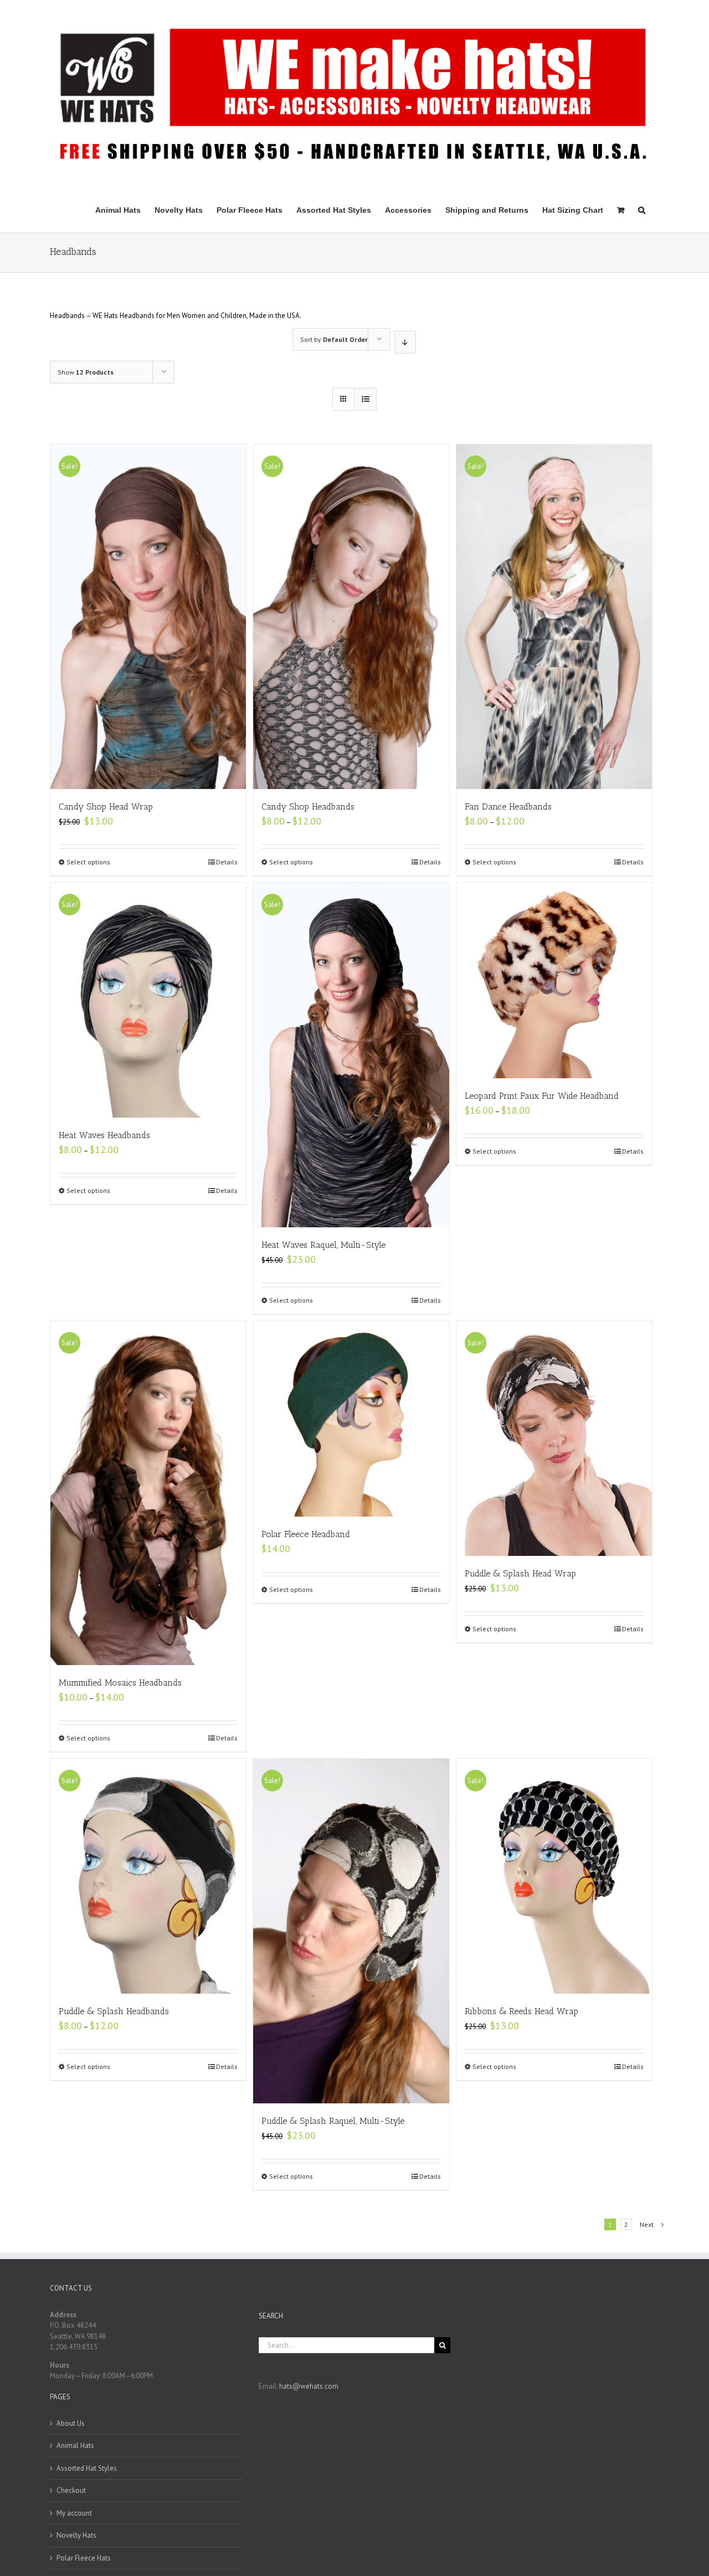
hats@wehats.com (309, 2386)
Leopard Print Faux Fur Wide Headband (542, 1096)
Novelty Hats (76, 2535)
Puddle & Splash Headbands (114, 2011)
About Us (71, 2423)
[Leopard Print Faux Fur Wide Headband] (554, 980)
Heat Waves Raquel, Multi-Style (323, 1245)
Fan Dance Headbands (508, 806)
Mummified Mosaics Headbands (120, 1683)
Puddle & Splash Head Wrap (520, 1573)
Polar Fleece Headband (306, 1534)
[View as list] (365, 399)
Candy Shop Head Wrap (106, 806)
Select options (88, 862)
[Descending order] (405, 342)
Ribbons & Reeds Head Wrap (522, 2011)
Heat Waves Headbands (104, 1135)
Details (227, 862)
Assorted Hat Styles (87, 2468)
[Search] (642, 209)
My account (74, 2513)
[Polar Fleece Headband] (351, 1419)
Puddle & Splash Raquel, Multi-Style (333, 2121)
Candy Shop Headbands (308, 806)
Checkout (71, 2490)
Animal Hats (75, 2446)
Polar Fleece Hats (84, 2558)
